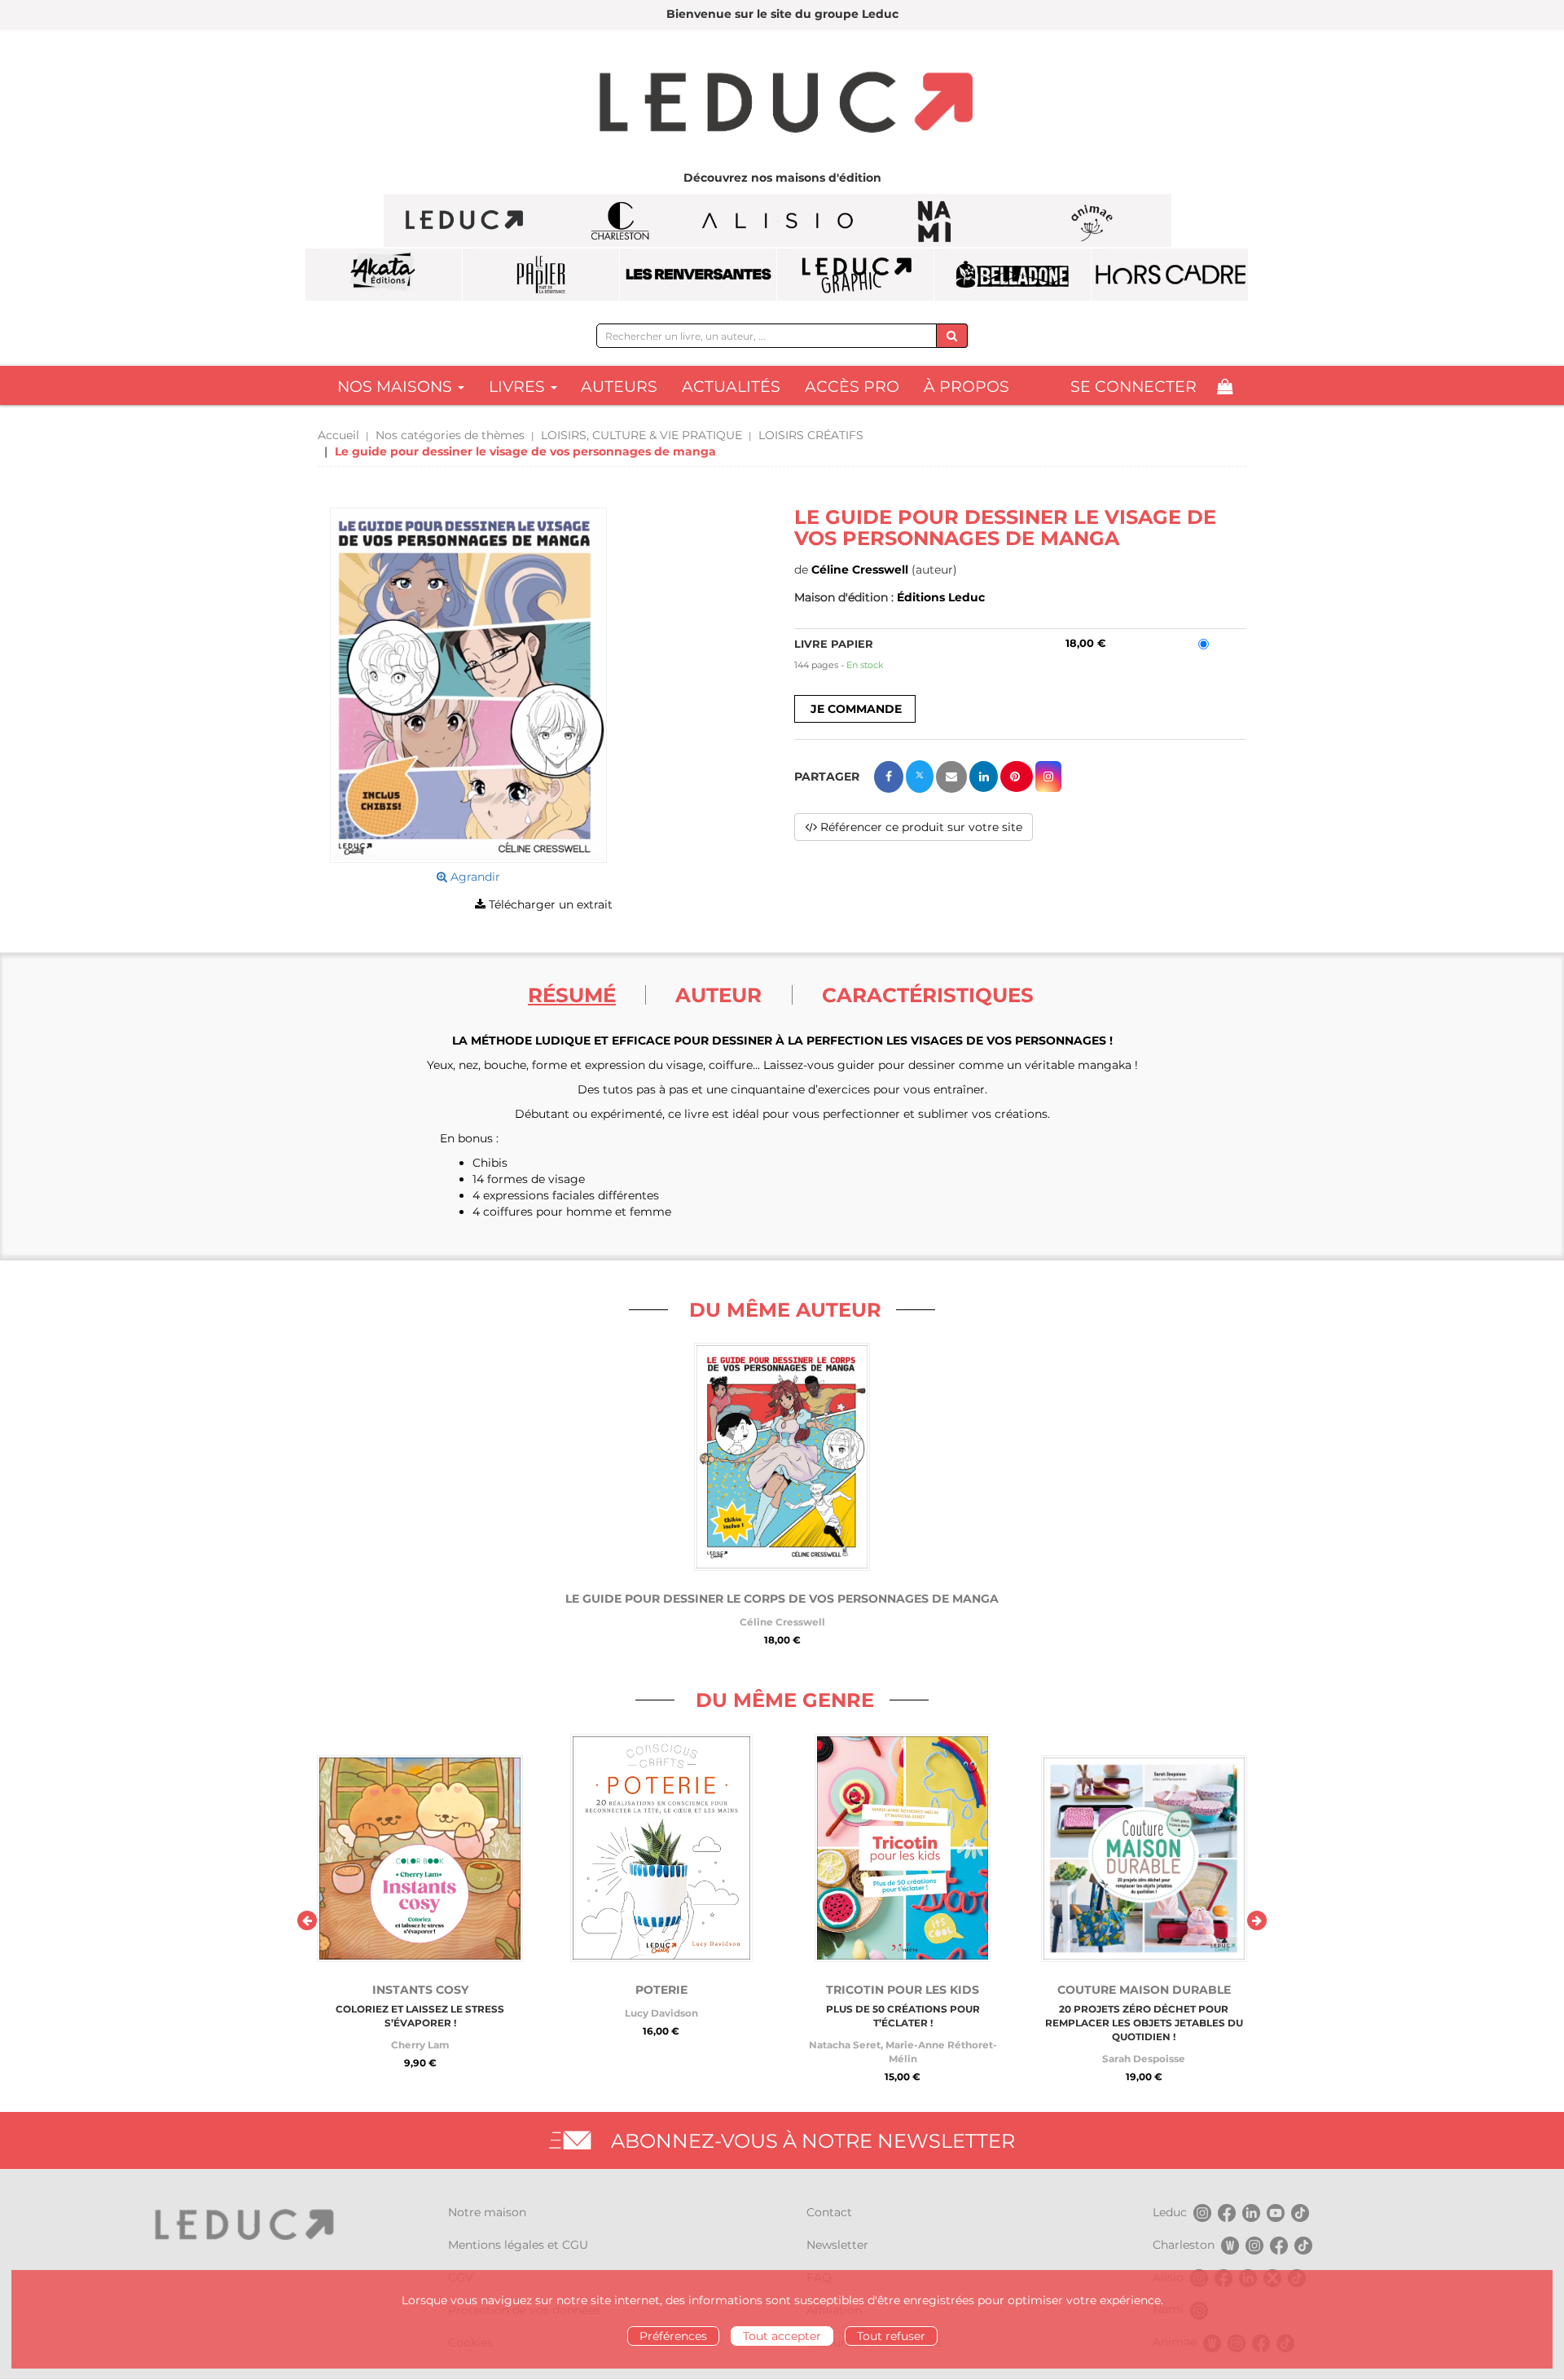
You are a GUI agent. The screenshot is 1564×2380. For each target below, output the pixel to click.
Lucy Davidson (661, 2013)
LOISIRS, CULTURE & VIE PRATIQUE (641, 435)
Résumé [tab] (572, 995)
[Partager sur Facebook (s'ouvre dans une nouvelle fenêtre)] (889, 777)
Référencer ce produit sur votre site (920, 827)
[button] (468, 685)
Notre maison (487, 2212)
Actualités (731, 387)
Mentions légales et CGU (518, 2245)
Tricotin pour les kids (903, 1990)
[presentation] (307, 1920)
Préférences (673, 2336)
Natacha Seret (845, 2045)
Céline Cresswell (860, 570)
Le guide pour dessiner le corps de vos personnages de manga (782, 1599)
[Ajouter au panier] (855, 709)
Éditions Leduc (941, 597)
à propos (967, 387)
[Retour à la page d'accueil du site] (782, 104)
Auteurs (619, 387)
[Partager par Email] (951, 777)
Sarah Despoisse (1144, 2059)
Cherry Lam (420, 2045)
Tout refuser (891, 2336)
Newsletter (837, 2245)
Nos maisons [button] (397, 387)
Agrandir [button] (474, 877)
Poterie (661, 1990)
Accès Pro (852, 387)
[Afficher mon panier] (1225, 387)
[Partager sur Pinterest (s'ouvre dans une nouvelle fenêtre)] (1017, 776)
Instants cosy (420, 1990)
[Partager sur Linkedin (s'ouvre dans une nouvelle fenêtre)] (984, 776)
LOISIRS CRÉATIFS (811, 435)
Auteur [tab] (718, 995)
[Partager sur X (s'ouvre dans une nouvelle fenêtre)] (920, 776)
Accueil (338, 435)
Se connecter (1133, 387)
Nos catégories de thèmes (450, 435)
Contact (829, 2212)
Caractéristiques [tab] (928, 995)
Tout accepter (782, 2336)
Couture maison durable (1144, 1990)
